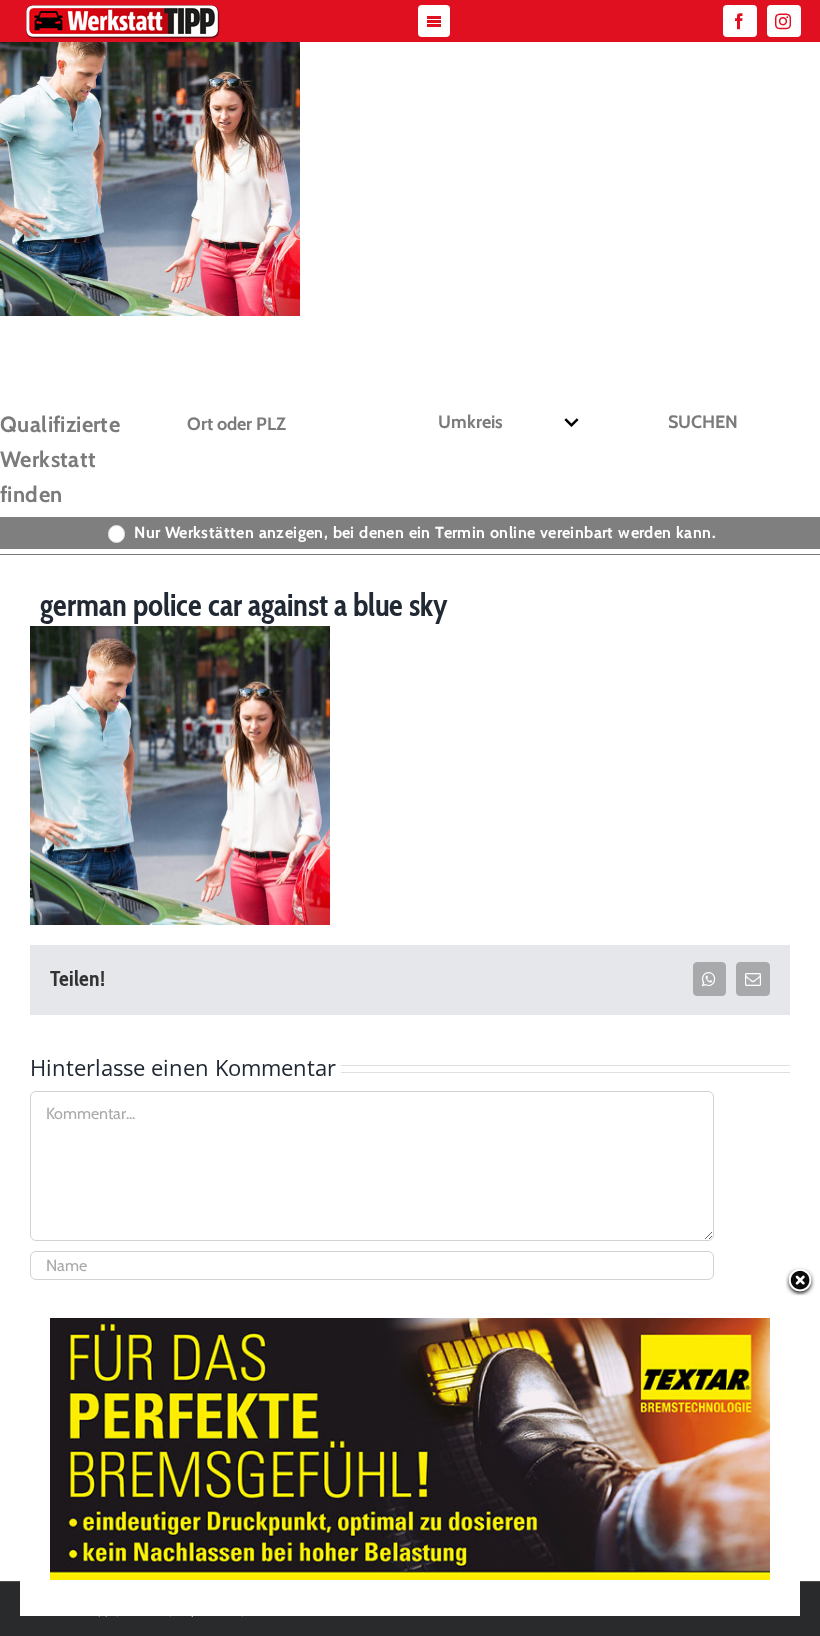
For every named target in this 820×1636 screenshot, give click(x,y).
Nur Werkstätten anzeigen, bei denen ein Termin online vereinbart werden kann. (425, 532)
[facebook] (740, 21)
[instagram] (784, 21)
